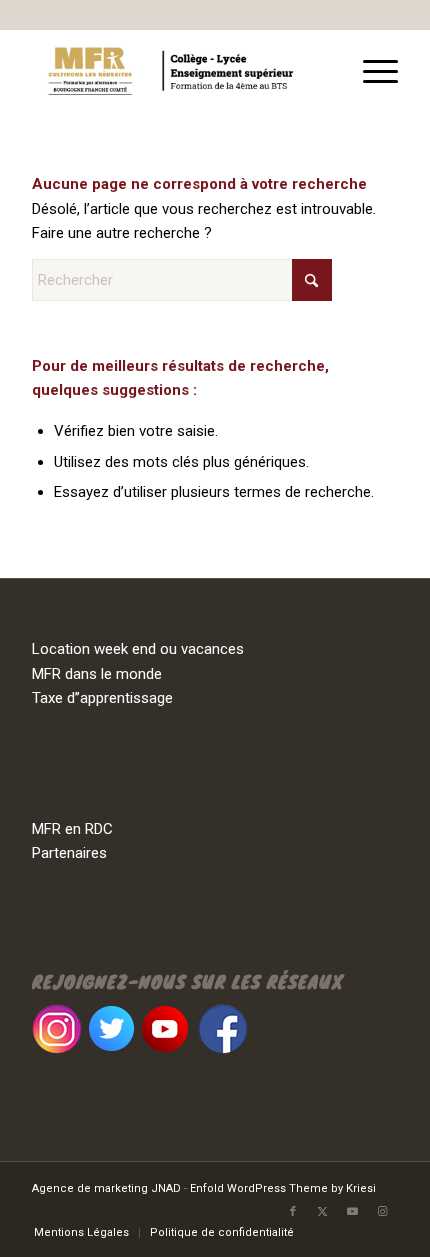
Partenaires (69, 853)
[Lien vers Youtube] (353, 1212)
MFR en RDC (72, 829)
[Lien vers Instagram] (383, 1212)
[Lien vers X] (323, 1212)
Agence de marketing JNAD (106, 1188)
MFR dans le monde (97, 674)
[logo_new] (178, 69)
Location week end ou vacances (138, 649)
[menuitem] (370, 69)
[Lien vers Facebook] (293, 1212)
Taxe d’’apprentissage (102, 698)
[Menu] (370, 69)
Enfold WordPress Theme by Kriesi (283, 1188)
